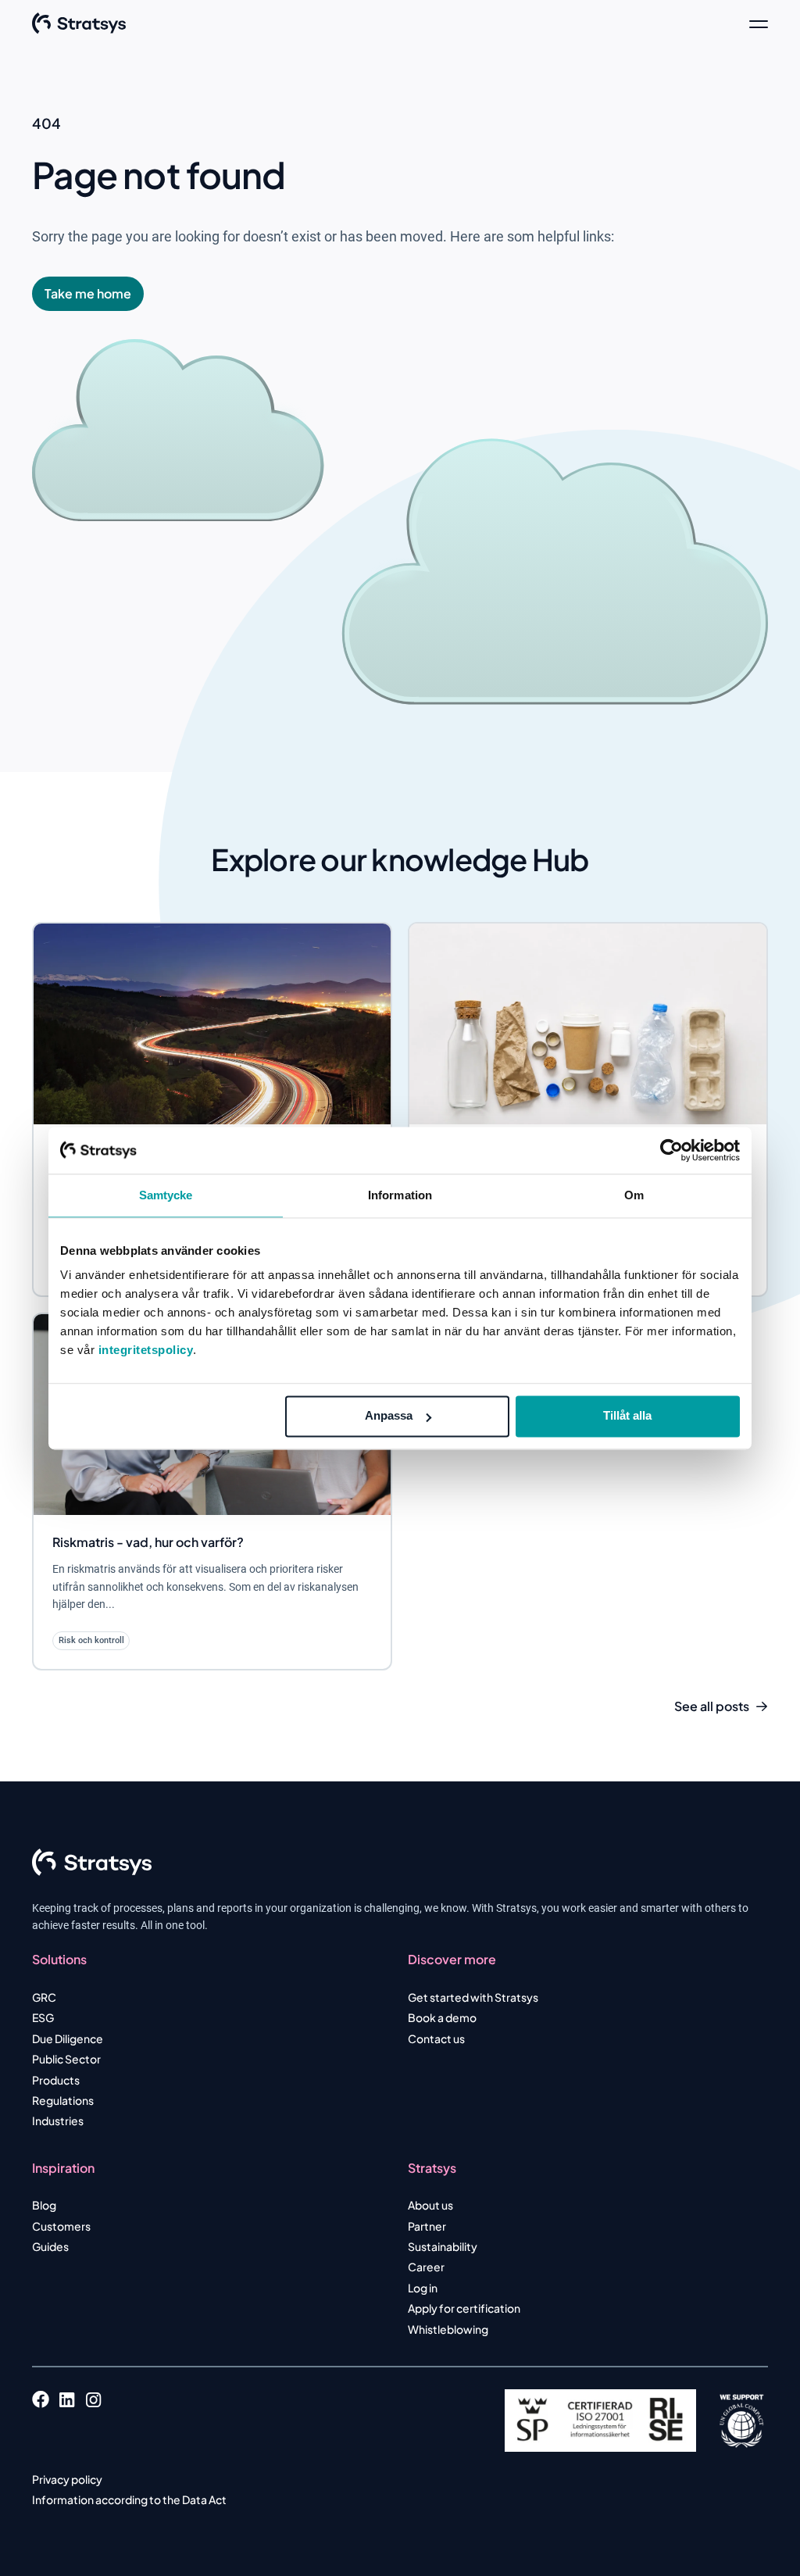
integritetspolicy (146, 1350)
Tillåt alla (627, 1415)
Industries (58, 2120)
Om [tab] (634, 1195)
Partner (427, 2226)
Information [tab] (400, 1195)
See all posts (712, 1706)
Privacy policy (67, 2479)
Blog (44, 2205)
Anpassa (389, 1415)
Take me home (88, 293)
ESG (43, 2017)
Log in (423, 2288)
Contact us (436, 2038)
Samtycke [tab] (166, 1195)
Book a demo (442, 2017)
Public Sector (66, 2059)
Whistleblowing (448, 2329)
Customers (61, 2226)
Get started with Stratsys (473, 1997)
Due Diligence (68, 2038)
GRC (44, 1997)
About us (430, 2205)
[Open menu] (759, 23)
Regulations (63, 2100)
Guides (50, 2246)
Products (56, 2080)
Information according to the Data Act (129, 2499)
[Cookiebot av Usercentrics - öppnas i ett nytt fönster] (671, 1150)
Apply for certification (464, 2308)
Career (426, 2267)
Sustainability (443, 2246)
